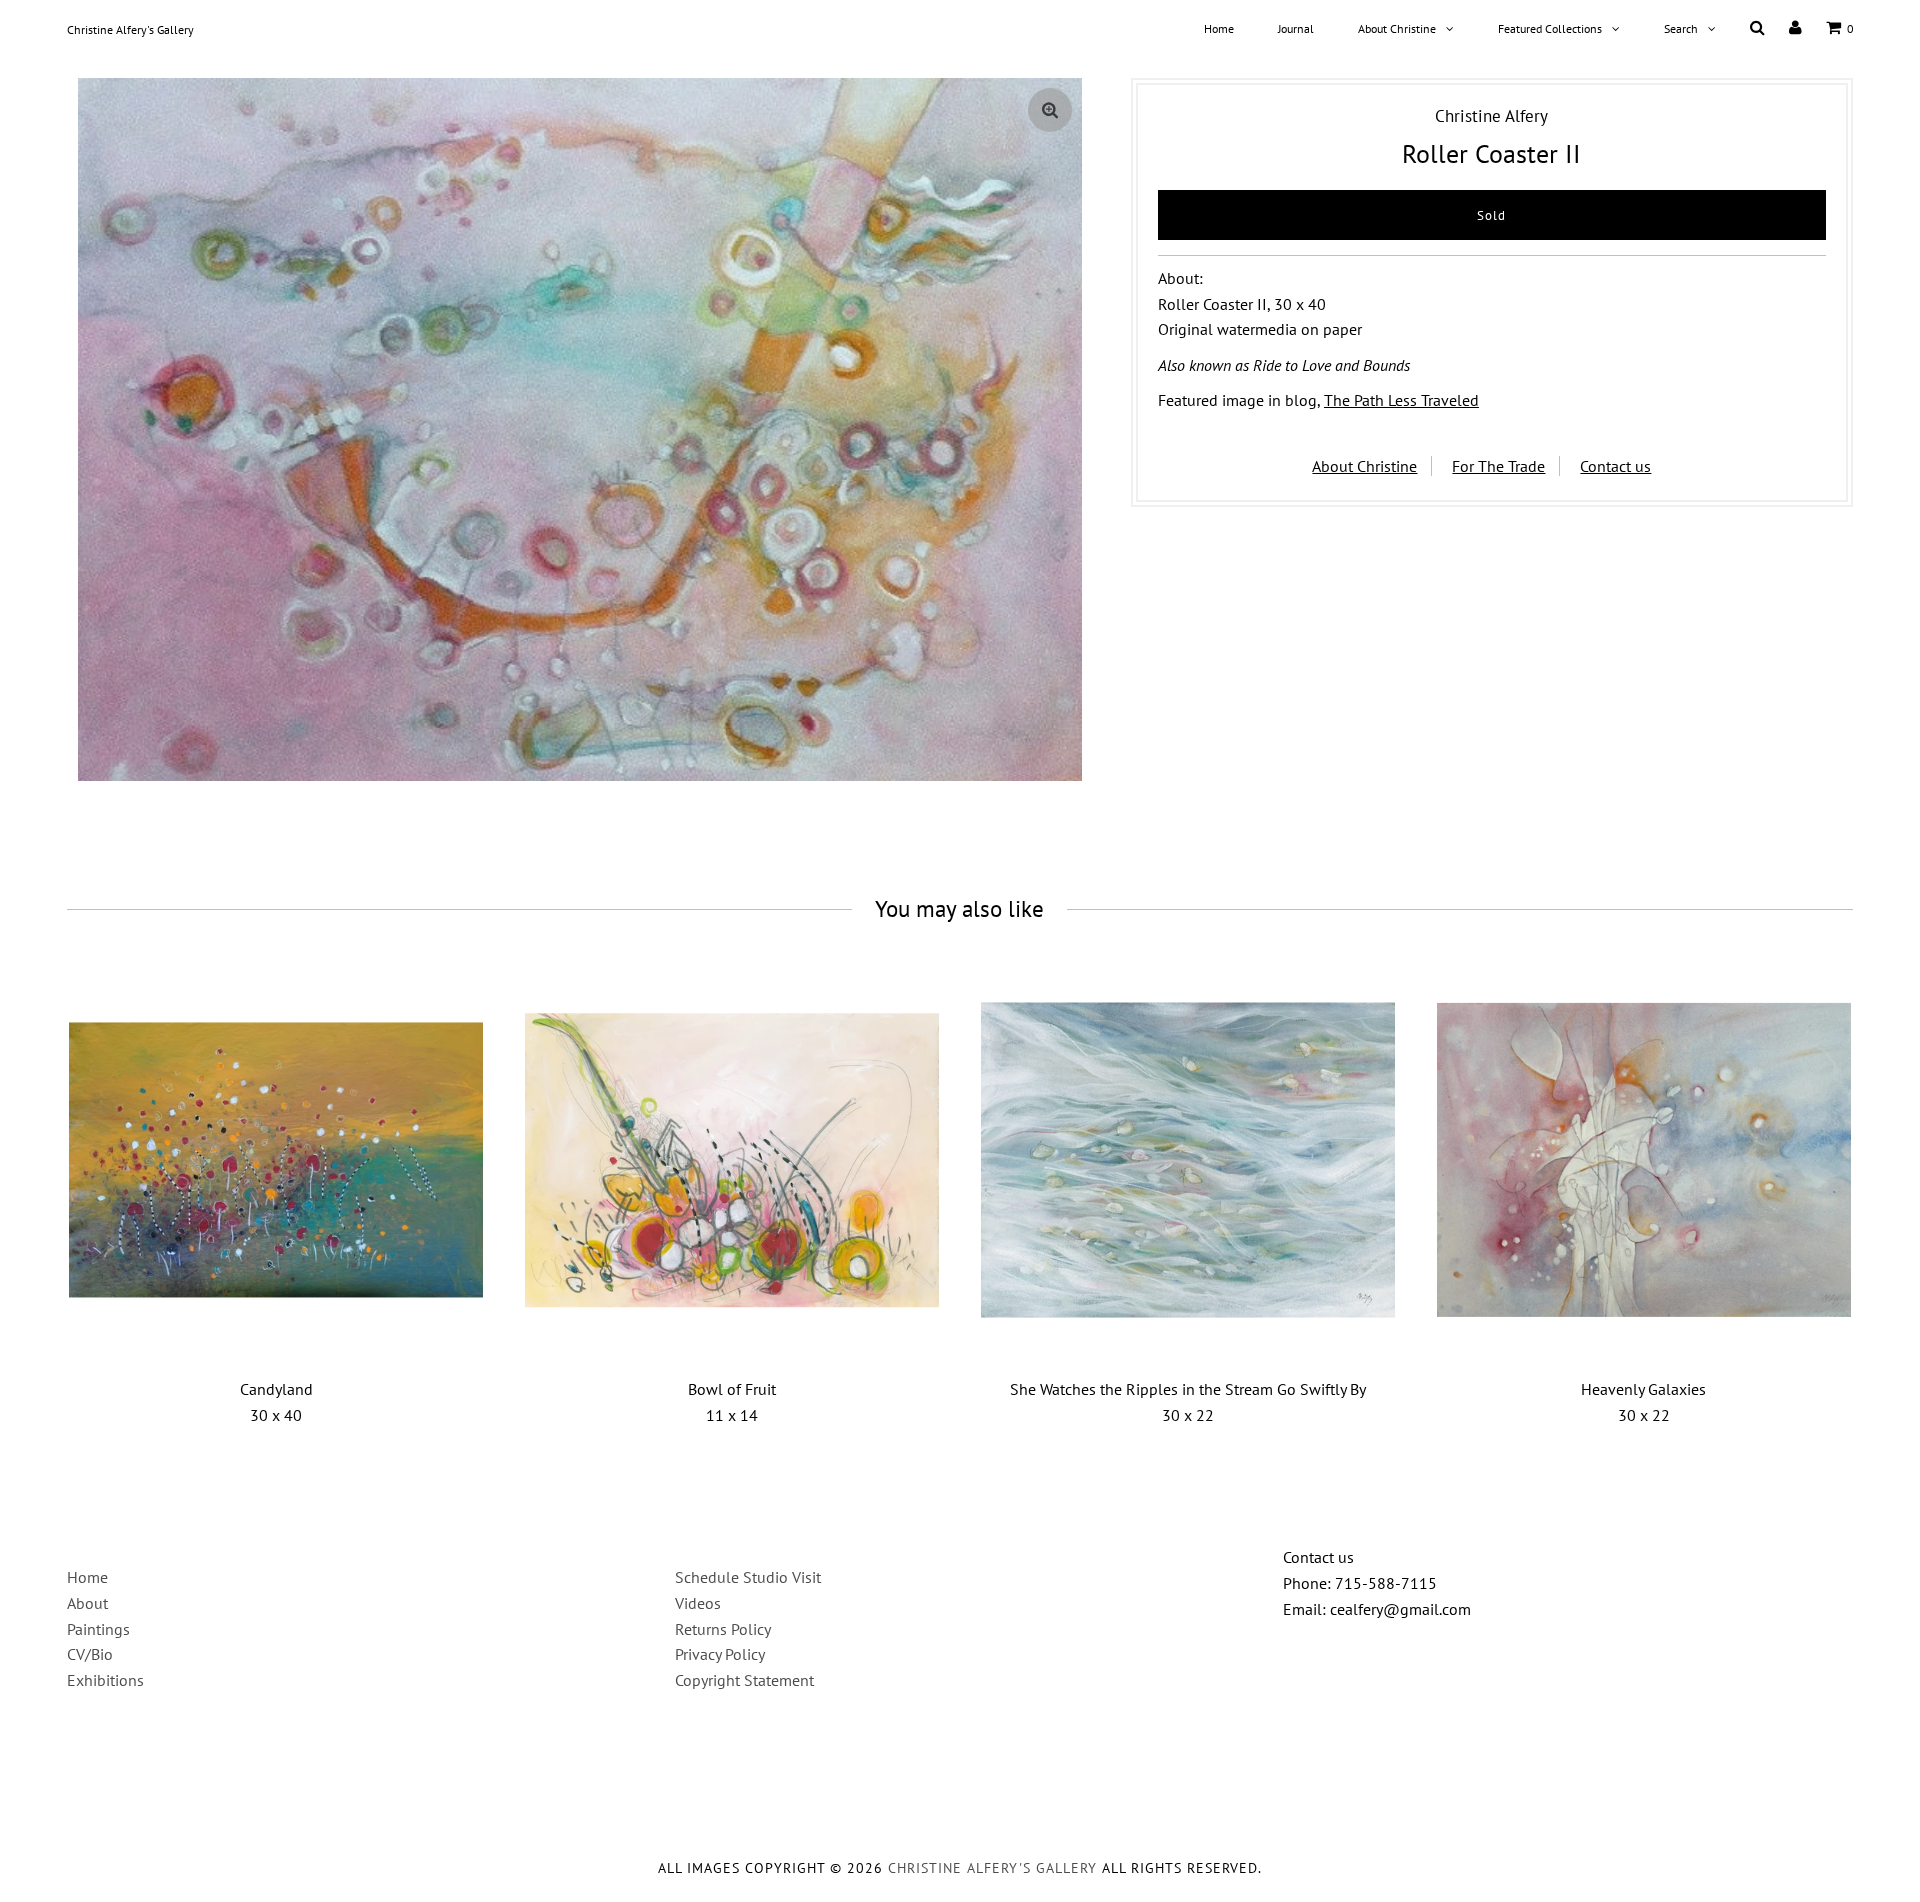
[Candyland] (276, 1160)
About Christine (1397, 28)
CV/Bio (90, 1654)
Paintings (98, 1629)
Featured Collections (1550, 28)
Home (1219, 28)
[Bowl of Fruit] (732, 1160)
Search (1681, 28)
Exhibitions (105, 1680)
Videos (698, 1603)
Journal (1296, 28)
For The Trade (1498, 466)
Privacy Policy (720, 1654)
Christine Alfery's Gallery (130, 29)
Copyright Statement (744, 1680)
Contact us (1615, 466)
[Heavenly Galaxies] (1644, 1160)
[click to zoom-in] (1050, 110)
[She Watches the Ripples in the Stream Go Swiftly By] (1188, 1160)
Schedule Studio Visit (748, 1577)
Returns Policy (723, 1629)
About (87, 1603)
